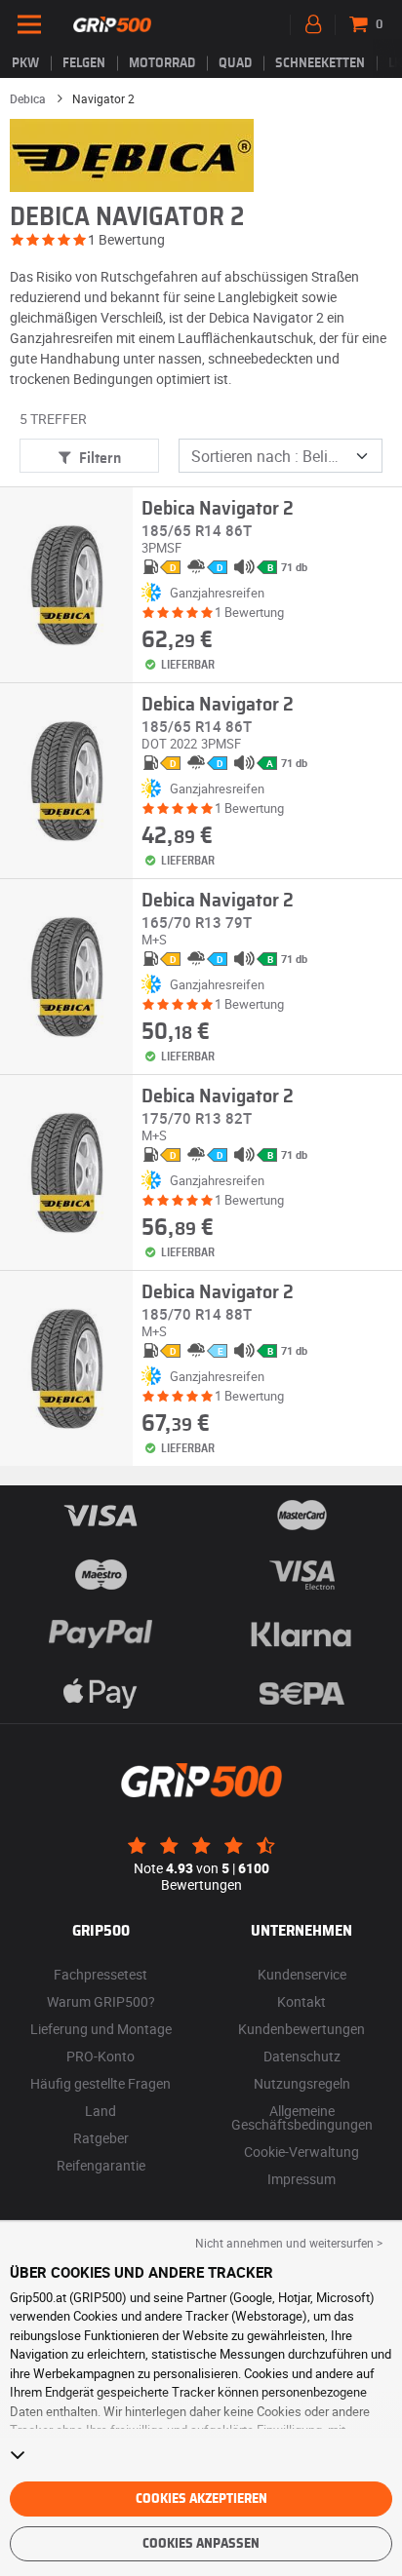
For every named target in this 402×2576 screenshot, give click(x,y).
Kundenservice (302, 1974)
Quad (235, 63)
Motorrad (162, 63)
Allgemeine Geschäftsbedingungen (302, 2117)
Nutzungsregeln (302, 2083)
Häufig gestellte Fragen (100, 2083)
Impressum (301, 2179)
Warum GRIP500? (101, 2001)
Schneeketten (320, 63)
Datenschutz (302, 2056)
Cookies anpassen (201, 2544)
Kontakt (301, 2001)
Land (100, 2111)
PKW (25, 63)
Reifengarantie (101, 2165)
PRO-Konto (100, 2056)
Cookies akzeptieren (201, 2499)
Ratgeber (101, 2138)
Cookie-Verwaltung (301, 2152)
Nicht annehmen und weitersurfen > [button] (289, 2243)
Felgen (84, 63)
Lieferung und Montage (101, 2029)
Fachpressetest (100, 1974)
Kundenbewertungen (301, 2029)
